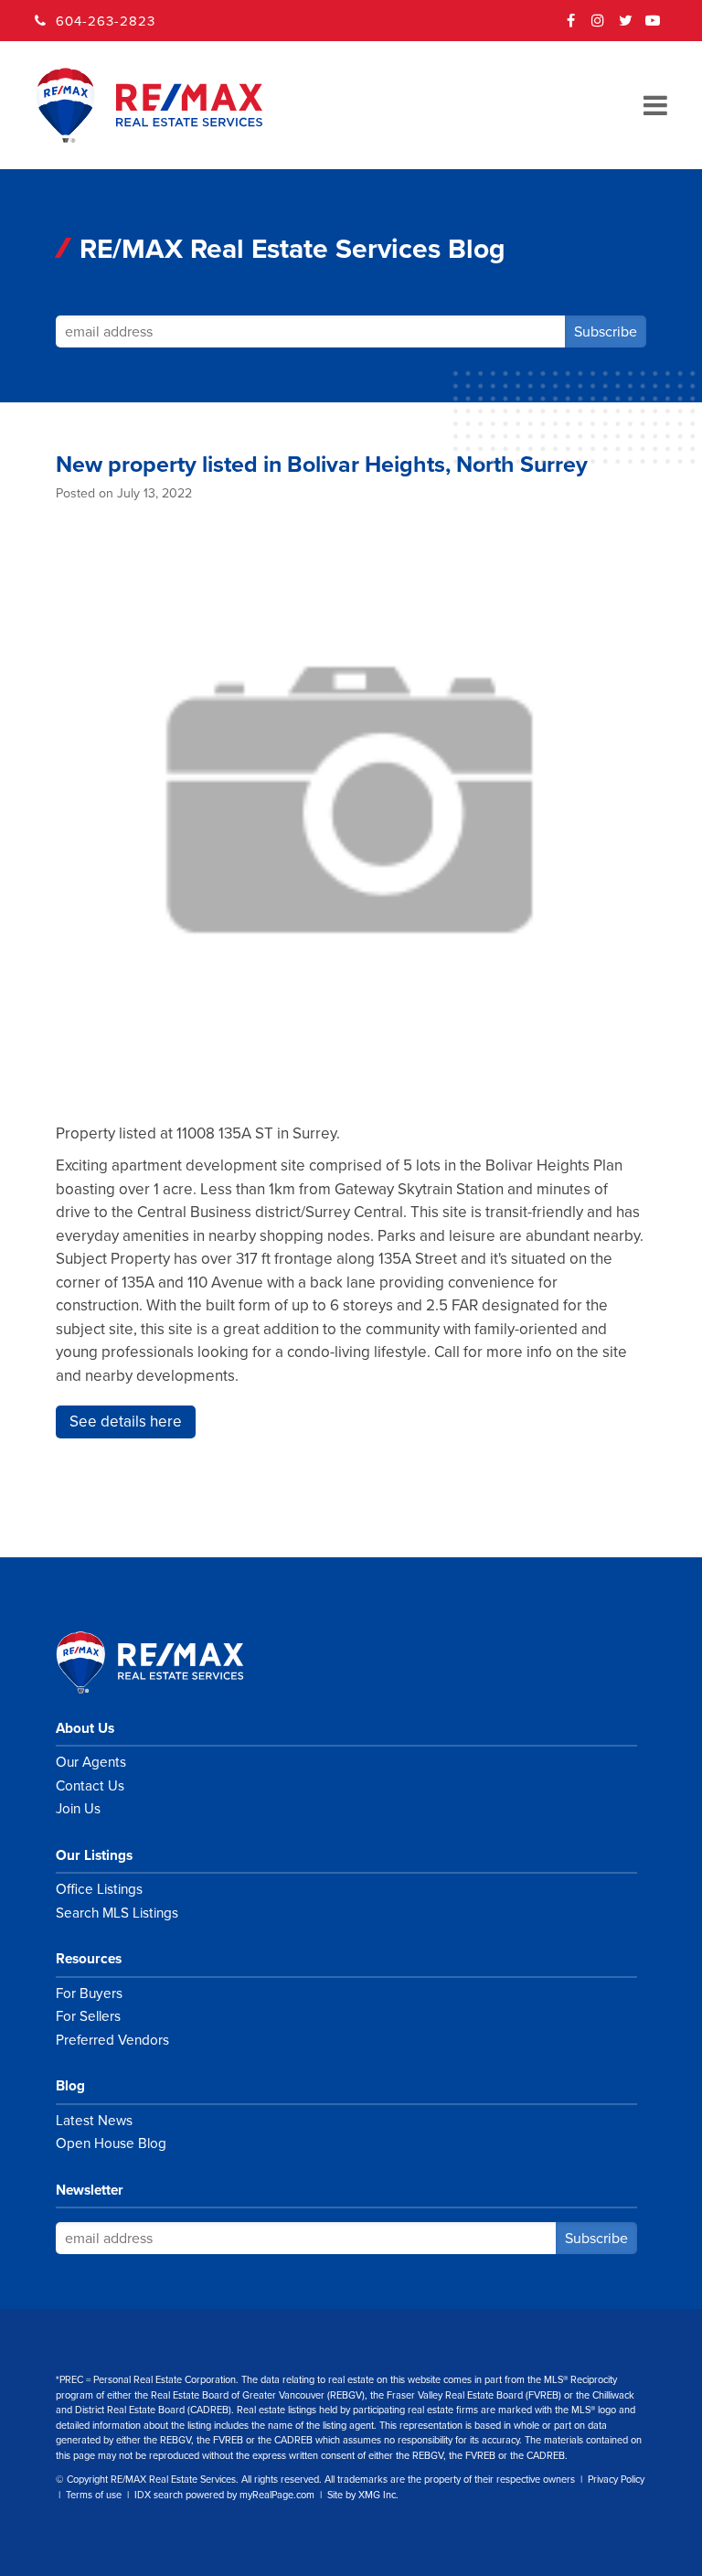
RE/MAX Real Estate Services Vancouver (170, 1662)
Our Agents (91, 1762)
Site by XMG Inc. (363, 2495)
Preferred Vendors (112, 2040)
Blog (70, 2086)
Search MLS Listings (117, 1913)
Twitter (626, 27)
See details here (126, 1422)
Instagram (599, 27)
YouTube (654, 27)
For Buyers (89, 1993)
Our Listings (94, 1855)
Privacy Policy (616, 2480)
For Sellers (88, 2016)
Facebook (571, 27)
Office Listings (99, 1889)
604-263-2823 (106, 21)
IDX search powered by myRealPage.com (224, 2495)
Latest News (94, 2121)
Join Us (78, 1809)
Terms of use (94, 2495)
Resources (89, 1959)
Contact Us (90, 1786)
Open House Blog (111, 2143)
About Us (85, 1728)
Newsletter (90, 2190)
